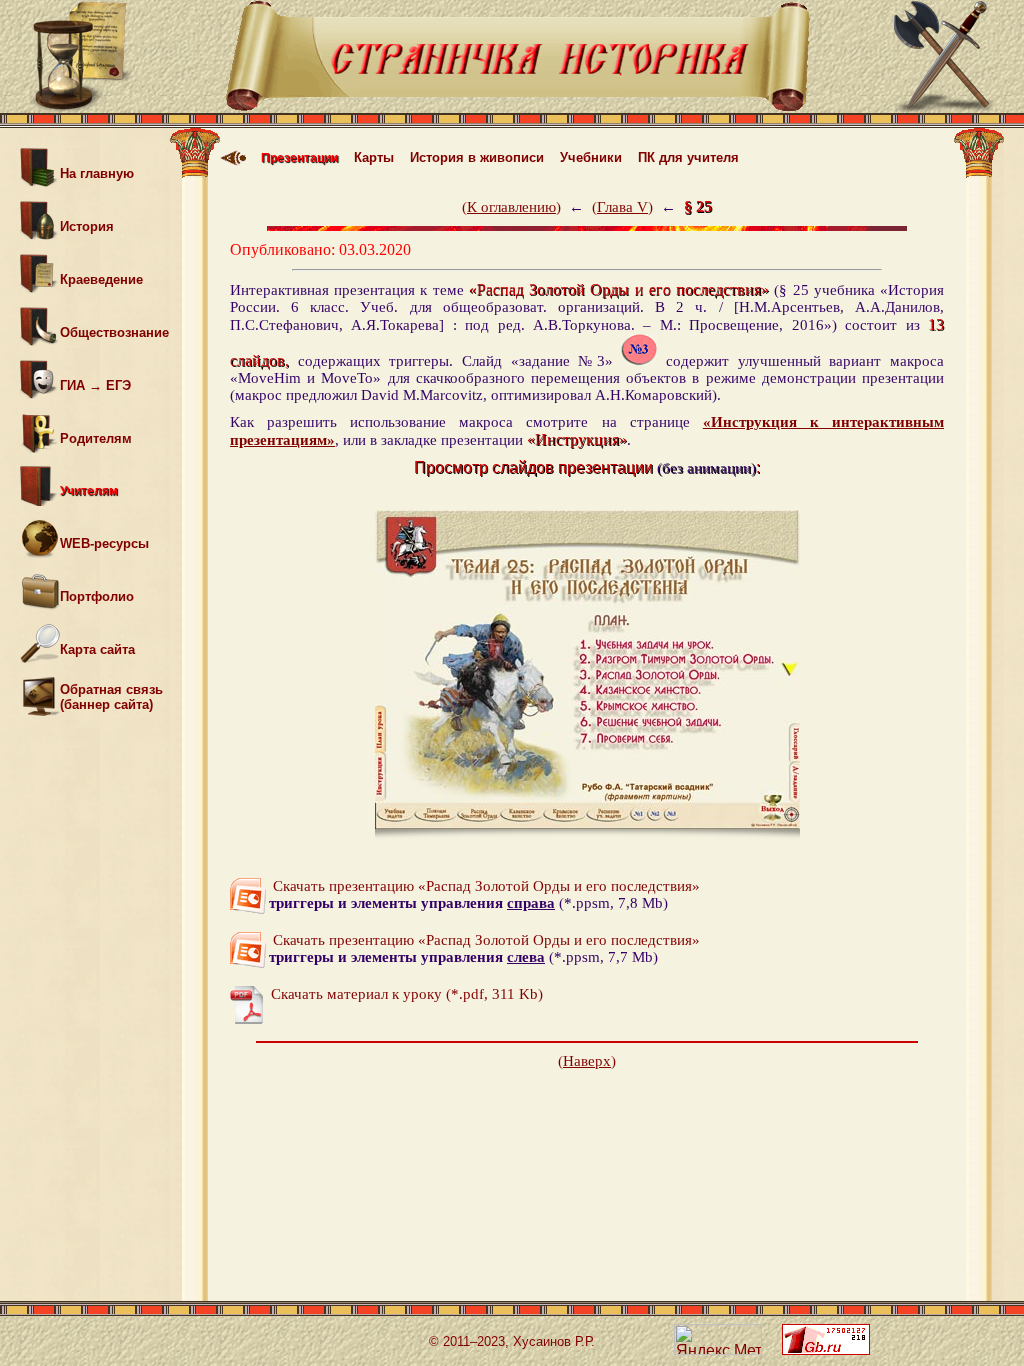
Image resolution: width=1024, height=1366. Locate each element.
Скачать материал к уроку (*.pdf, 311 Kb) (405, 994)
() (511, 207)
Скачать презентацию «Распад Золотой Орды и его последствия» (484, 886)
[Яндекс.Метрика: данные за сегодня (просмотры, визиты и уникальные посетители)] (718, 1339)
